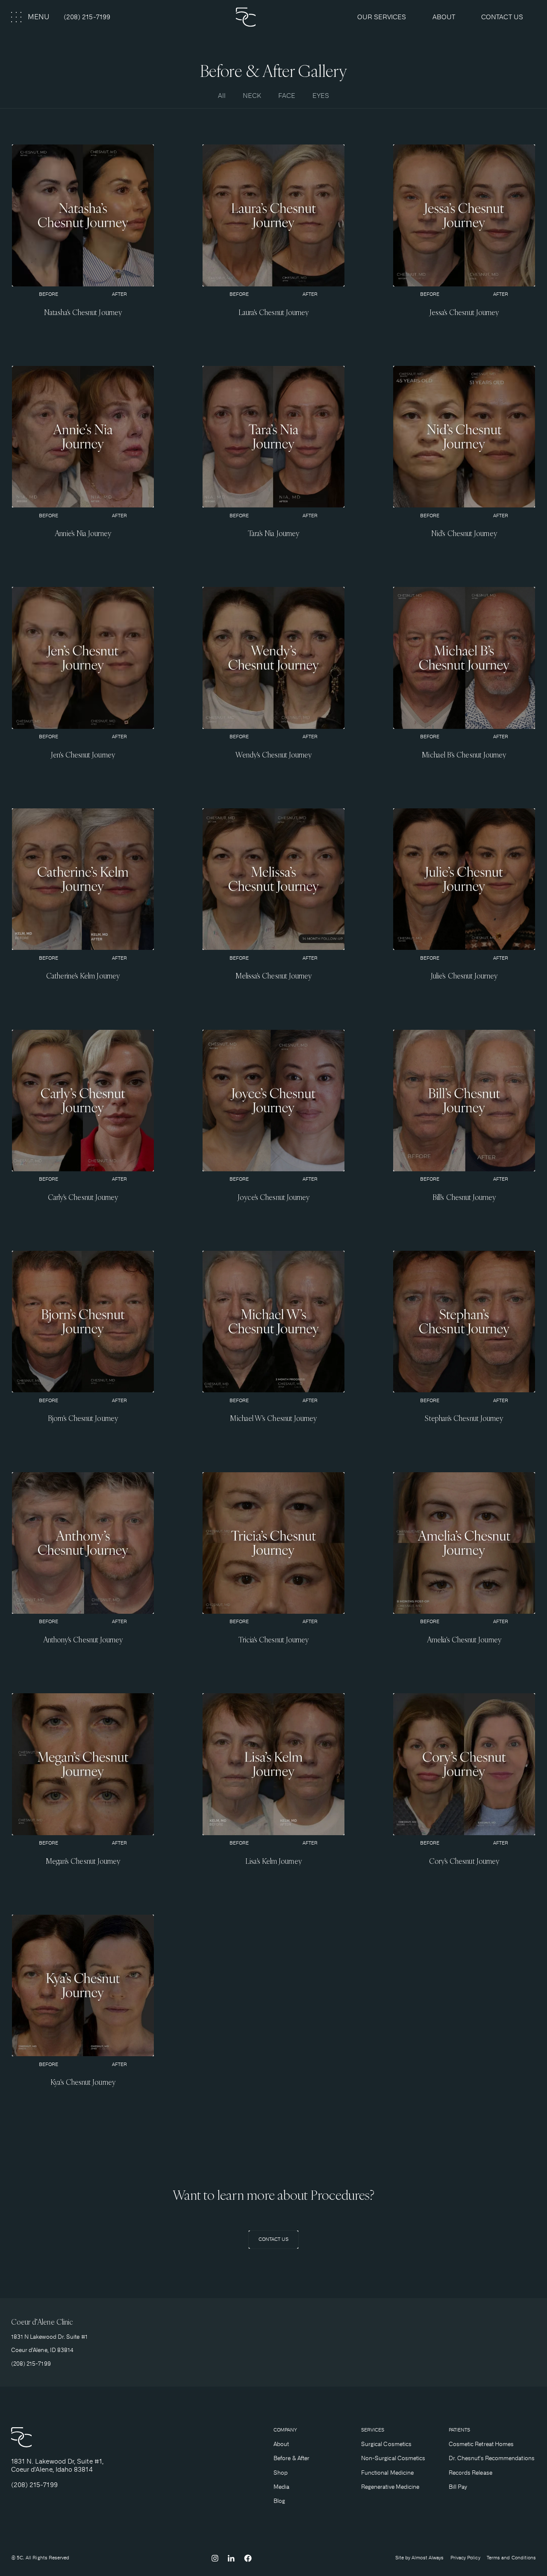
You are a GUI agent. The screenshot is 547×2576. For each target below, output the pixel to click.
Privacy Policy (465, 2558)
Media (281, 2487)
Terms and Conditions (512, 2558)
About (281, 2444)
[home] (273, 17)
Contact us (502, 17)
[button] (31, 17)
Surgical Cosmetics (386, 2444)
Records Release (471, 2473)
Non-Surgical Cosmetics (393, 2458)
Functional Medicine (387, 2473)
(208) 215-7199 (87, 17)
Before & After (291, 2458)
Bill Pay (458, 2487)
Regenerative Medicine (390, 2487)
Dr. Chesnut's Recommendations (492, 2458)
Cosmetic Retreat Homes (481, 2444)
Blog (279, 2501)
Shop (281, 2473)
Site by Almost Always (420, 2558)
